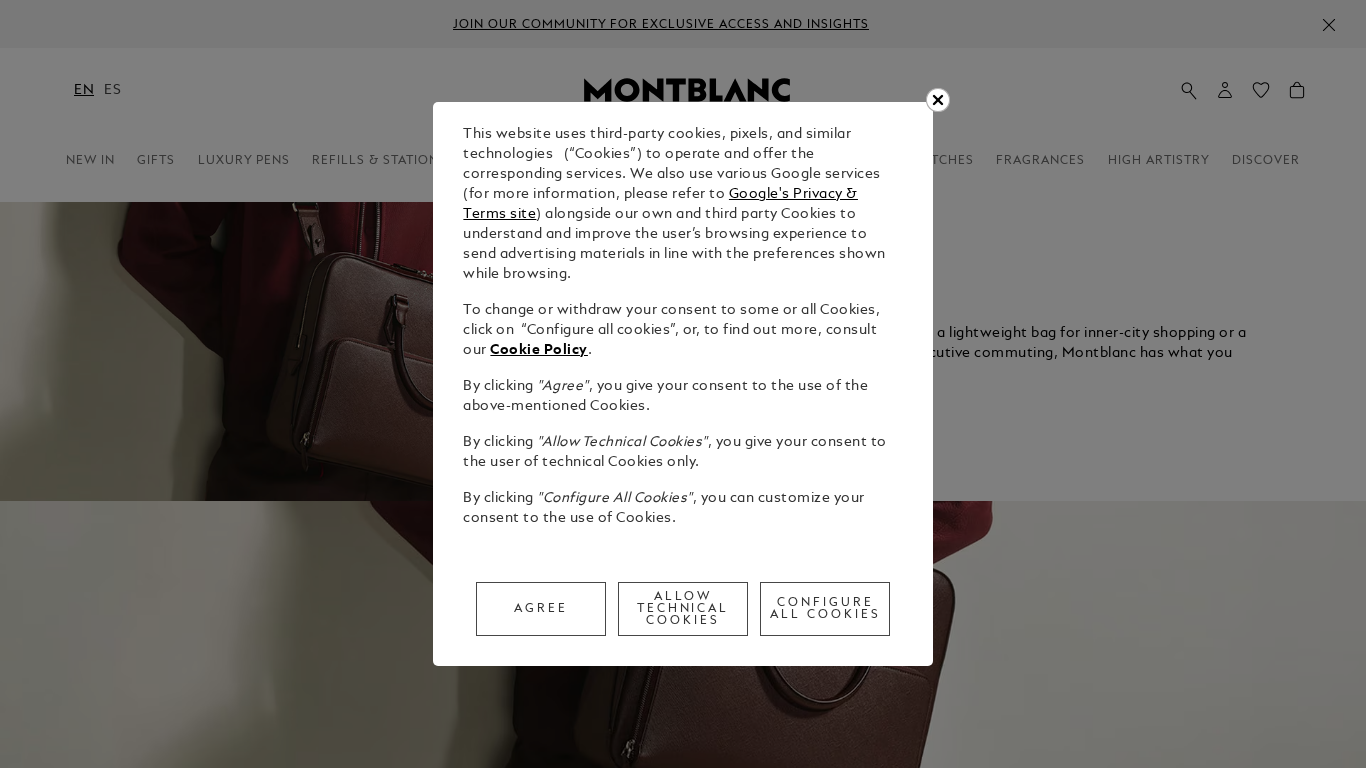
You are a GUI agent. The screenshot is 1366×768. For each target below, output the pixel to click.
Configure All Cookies (825, 609)
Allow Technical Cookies (683, 609)
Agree (541, 609)
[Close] (938, 100)
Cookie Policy (539, 350)
